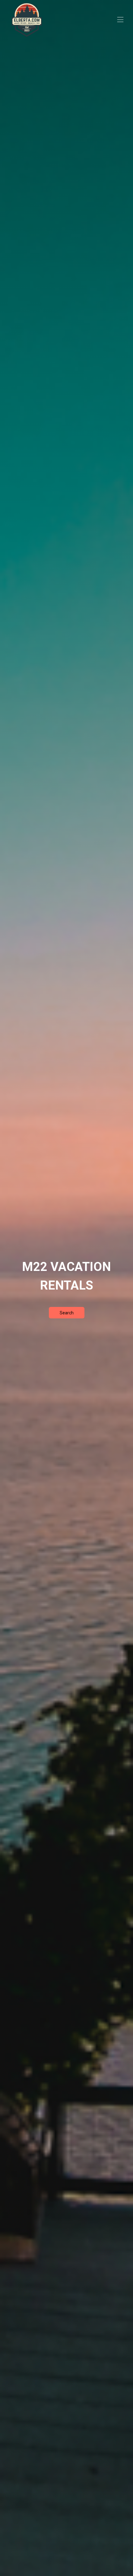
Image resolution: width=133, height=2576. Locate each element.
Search (67, 1313)
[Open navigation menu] (120, 20)
